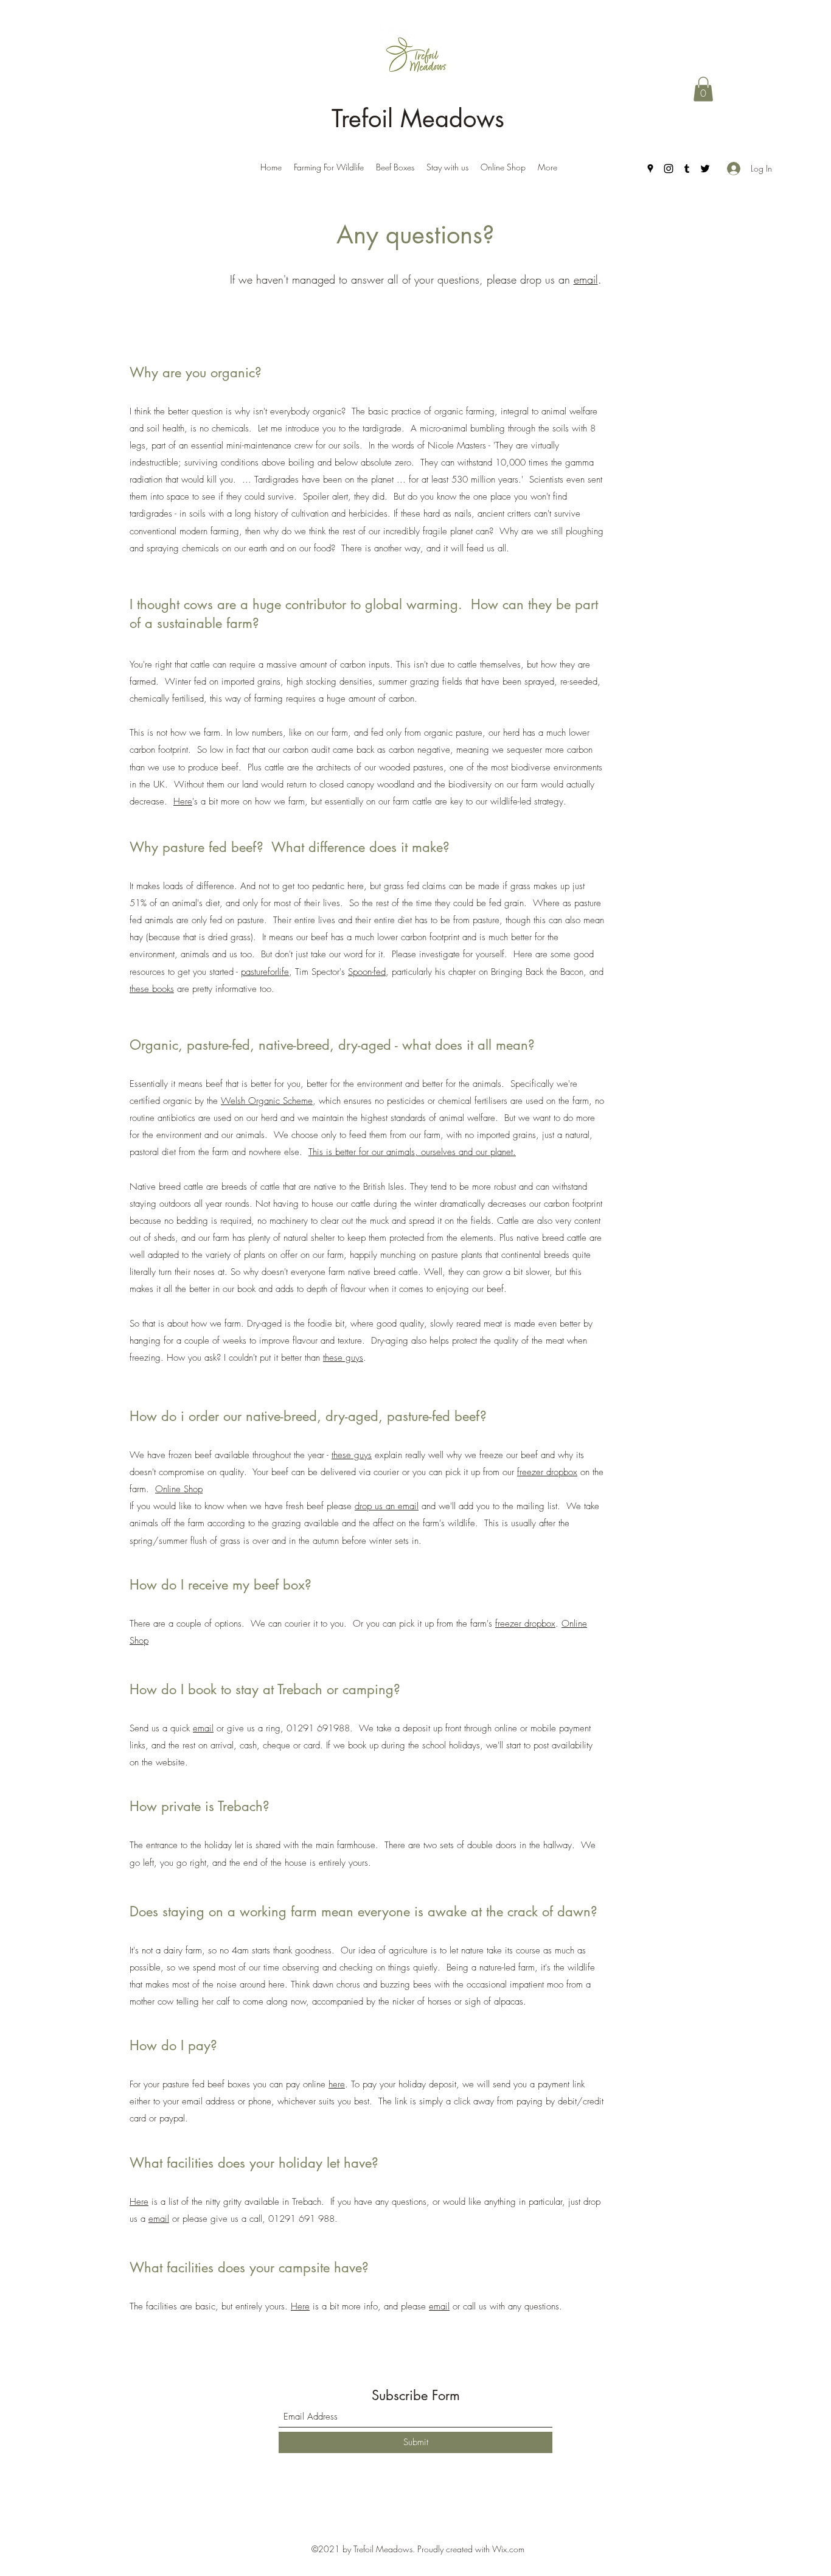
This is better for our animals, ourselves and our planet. (412, 1152)
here (337, 2084)
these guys (343, 1358)
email (586, 279)
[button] (703, 89)
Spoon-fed (367, 972)
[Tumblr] (687, 169)
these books (152, 989)
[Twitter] (705, 169)
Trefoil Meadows (418, 119)
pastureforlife (265, 972)
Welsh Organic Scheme (267, 1101)
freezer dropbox (547, 1472)
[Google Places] (650, 169)
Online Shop (179, 1489)
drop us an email (387, 1506)
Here (183, 801)
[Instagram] (669, 169)
